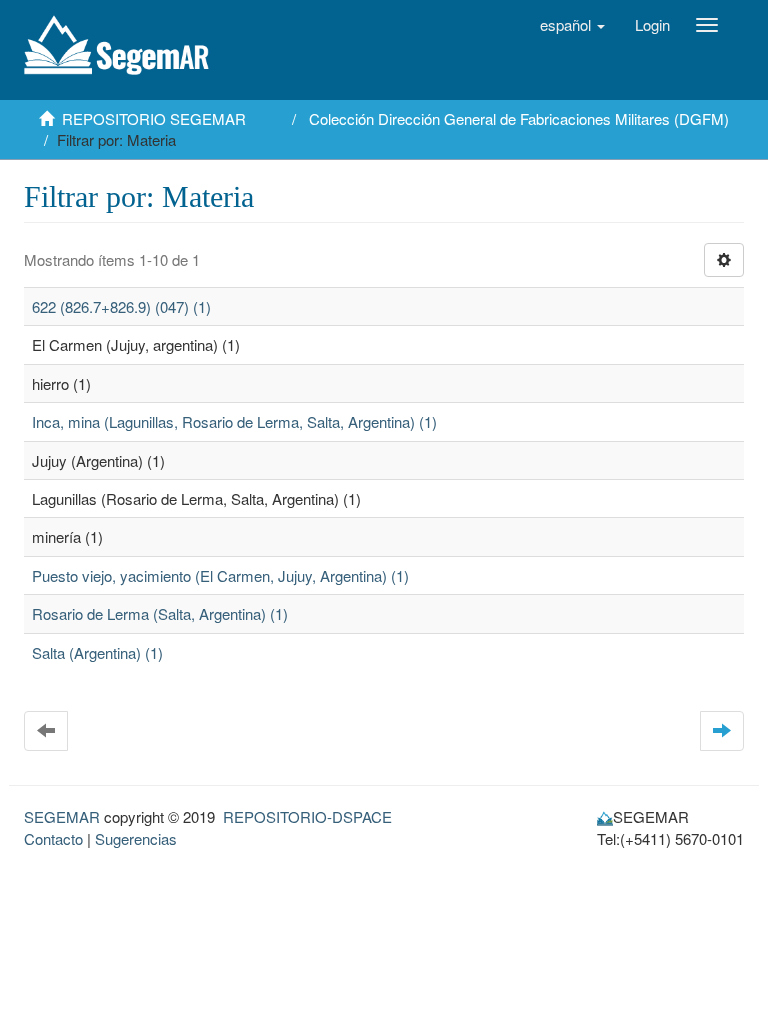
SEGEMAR (62, 816)
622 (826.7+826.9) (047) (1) (121, 306)
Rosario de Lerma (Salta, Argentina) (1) (160, 613)
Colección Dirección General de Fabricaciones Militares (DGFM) (519, 118)
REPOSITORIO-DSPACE (307, 816)
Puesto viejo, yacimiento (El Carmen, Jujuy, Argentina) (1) (220, 575)
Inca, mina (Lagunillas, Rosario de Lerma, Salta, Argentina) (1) (234, 421)
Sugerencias (136, 838)
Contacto (53, 838)
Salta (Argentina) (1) (97, 652)
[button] (572, 25)
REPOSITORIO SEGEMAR (154, 118)
